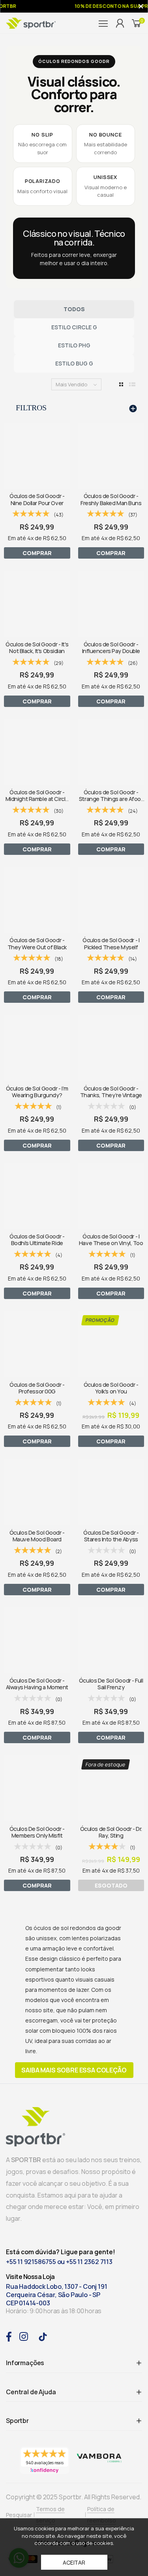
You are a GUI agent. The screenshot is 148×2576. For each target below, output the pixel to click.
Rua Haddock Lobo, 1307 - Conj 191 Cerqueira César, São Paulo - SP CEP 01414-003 (56, 2295)
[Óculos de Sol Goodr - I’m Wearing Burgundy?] (37, 1048)
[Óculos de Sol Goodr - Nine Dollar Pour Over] (37, 456)
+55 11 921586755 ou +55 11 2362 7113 (59, 2262)
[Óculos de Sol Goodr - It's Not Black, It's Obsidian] (37, 604)
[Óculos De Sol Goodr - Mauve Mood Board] (37, 1492)
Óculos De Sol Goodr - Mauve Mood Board (37, 1536)
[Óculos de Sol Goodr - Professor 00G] (37, 1344)
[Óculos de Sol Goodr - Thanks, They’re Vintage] (111, 1048)
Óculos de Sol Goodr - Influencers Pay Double (111, 648)
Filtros (31, 408)
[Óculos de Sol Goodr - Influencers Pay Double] (111, 604)
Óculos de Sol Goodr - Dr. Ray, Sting (111, 1832)
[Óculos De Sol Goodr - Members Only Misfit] (37, 1788)
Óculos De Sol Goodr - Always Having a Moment (37, 1684)
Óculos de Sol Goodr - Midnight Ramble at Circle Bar (37, 799)
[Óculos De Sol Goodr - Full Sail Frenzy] (111, 1640)
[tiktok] (43, 2336)
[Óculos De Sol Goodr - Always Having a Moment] (37, 1640)
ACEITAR (74, 2562)
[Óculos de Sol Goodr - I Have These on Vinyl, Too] (111, 1196)
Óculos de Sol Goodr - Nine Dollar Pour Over (37, 499)
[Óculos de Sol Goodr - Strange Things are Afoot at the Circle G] (111, 752)
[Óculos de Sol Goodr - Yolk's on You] (111, 1344)
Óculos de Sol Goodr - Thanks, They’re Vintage (111, 1092)
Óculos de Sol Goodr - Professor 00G (37, 1388)
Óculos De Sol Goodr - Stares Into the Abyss (111, 1536)
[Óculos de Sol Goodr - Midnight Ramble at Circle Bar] (37, 752)
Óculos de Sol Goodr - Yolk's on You (111, 1388)
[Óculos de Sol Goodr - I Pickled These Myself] (111, 900)
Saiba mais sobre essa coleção (74, 2070)
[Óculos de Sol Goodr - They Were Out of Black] (37, 900)
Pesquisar (19, 2515)
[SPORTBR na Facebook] (9, 2336)
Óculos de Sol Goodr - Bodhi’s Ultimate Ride (37, 1240)
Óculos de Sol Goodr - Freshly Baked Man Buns (111, 499)
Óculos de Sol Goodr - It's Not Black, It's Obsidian (37, 648)
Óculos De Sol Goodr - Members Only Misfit (37, 1832)
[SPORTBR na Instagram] (24, 2336)
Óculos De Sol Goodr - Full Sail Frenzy (111, 1684)
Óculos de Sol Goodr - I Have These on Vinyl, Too (111, 1240)
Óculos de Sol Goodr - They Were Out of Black (37, 943)
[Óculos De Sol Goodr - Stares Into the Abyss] (111, 1492)
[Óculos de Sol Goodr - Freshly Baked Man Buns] (111, 456)
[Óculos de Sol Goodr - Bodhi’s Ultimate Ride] (37, 1196)
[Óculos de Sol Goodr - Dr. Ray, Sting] (111, 1788)
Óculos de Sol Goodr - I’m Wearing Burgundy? (37, 1092)
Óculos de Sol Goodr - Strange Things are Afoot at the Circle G (111, 799)
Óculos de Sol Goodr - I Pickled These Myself (111, 943)
